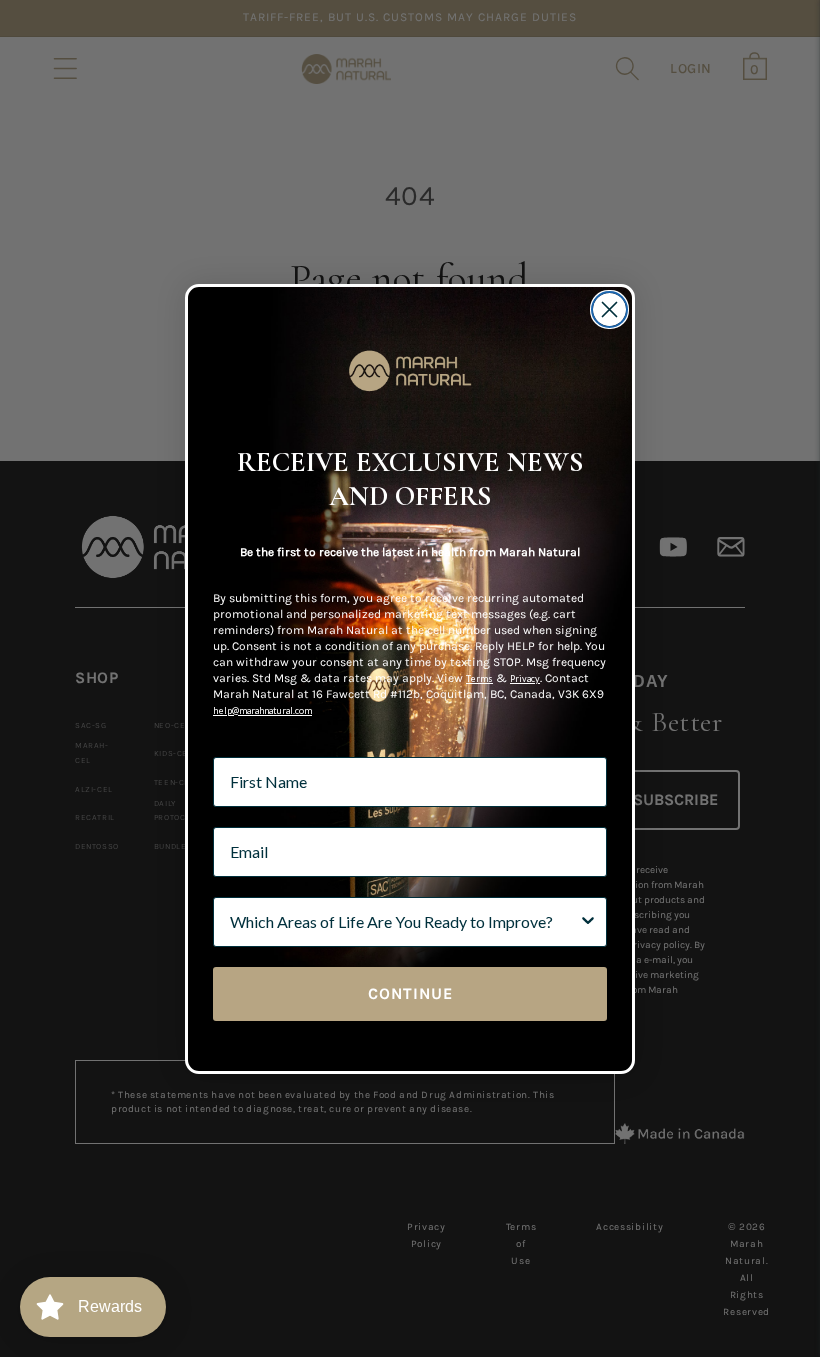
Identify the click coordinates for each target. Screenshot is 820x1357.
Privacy (525, 678)
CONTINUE (410, 993)
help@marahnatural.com (262, 710)
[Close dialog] (609, 309)
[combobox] (404, 922)
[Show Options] (588, 922)
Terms (479, 678)
